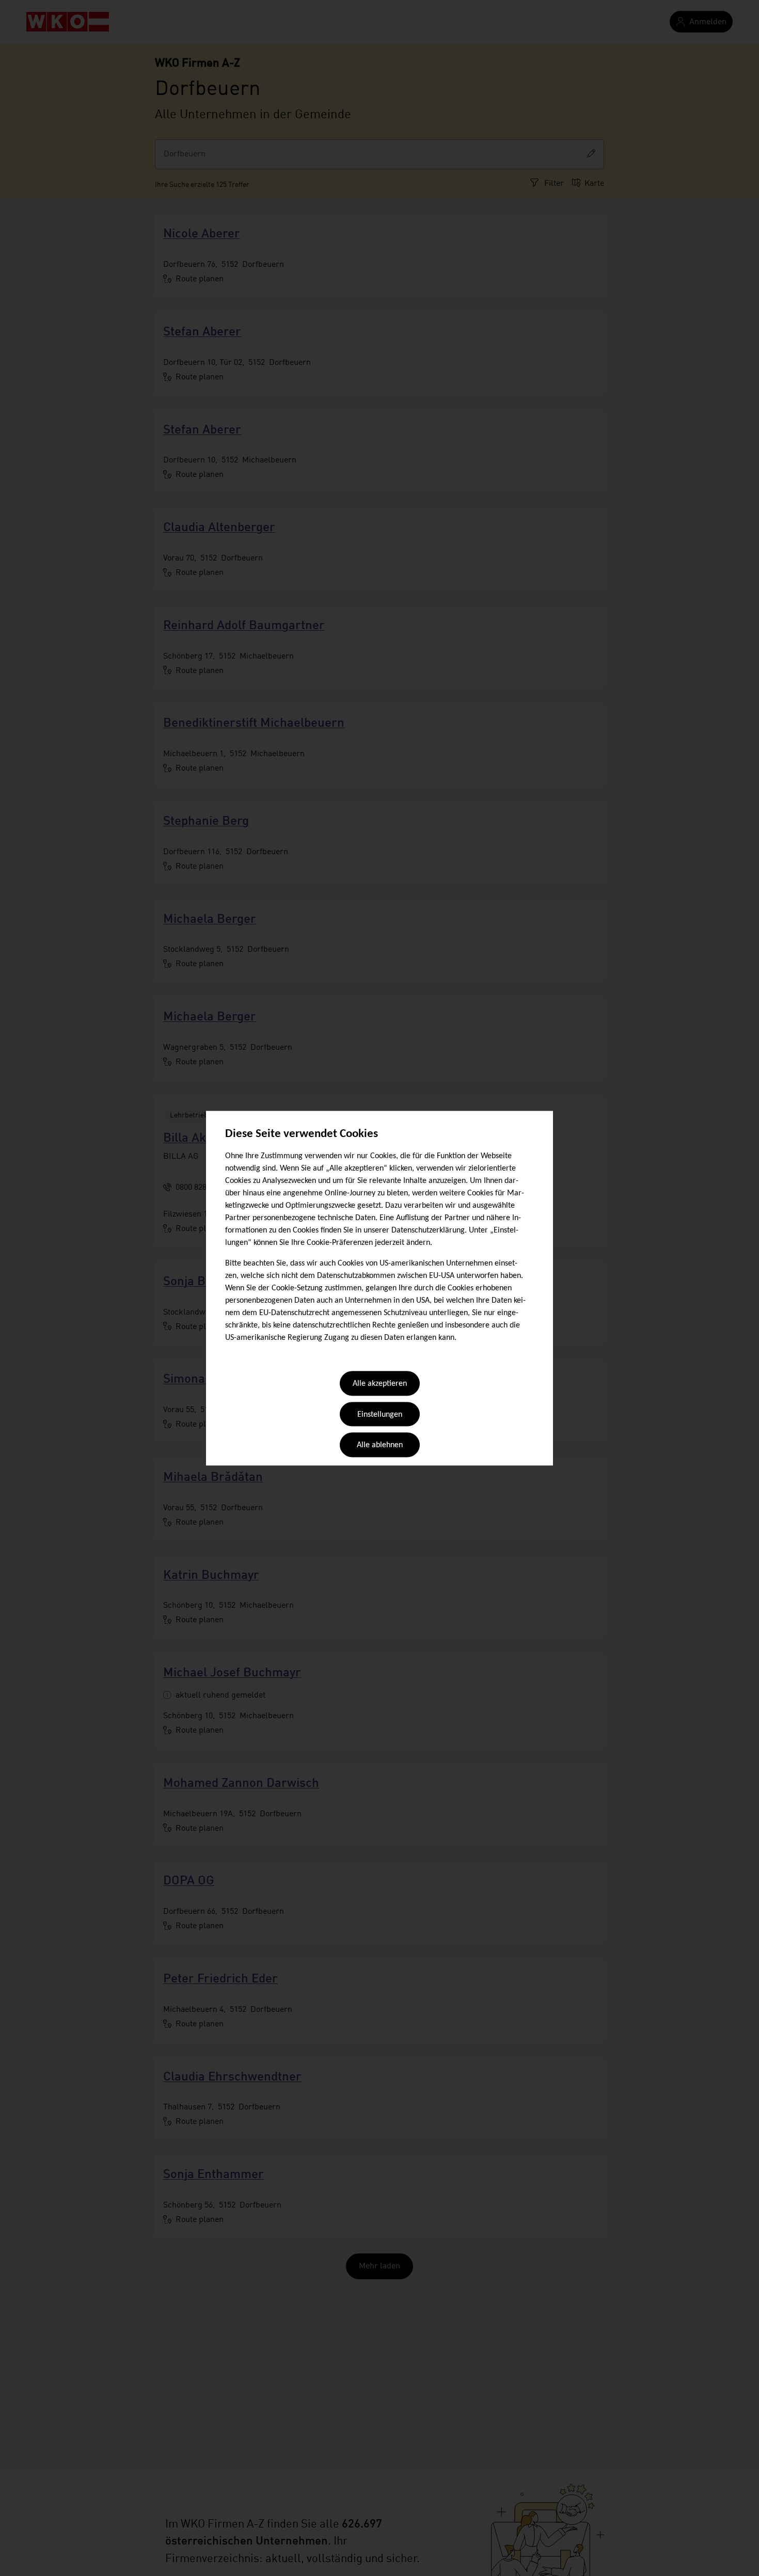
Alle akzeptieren (380, 1384)
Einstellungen (380, 1415)
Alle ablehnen (380, 1446)
